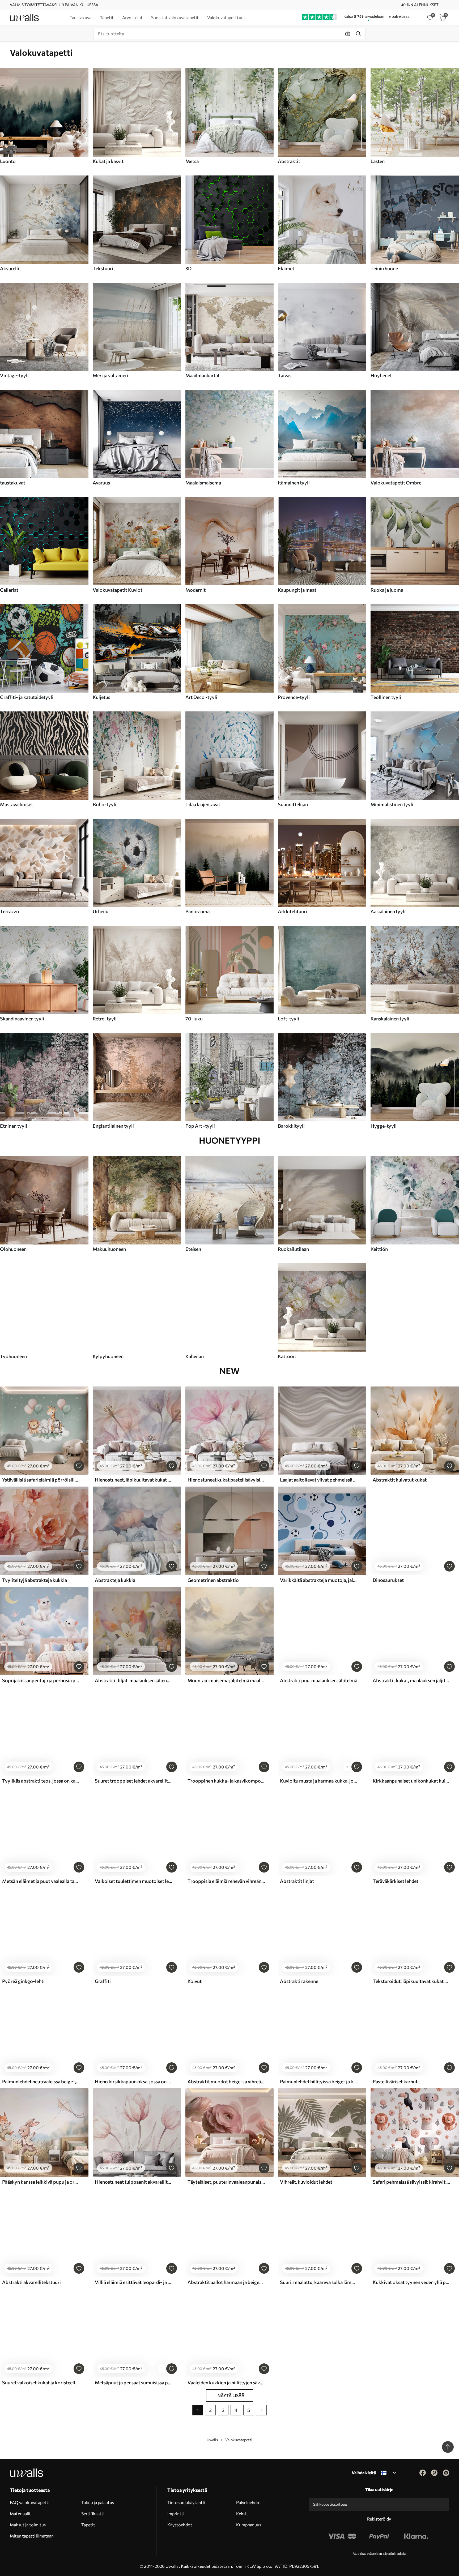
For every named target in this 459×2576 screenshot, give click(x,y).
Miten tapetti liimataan (32, 2536)
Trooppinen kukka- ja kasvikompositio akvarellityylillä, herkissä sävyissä (226, 1781)
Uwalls (212, 2440)
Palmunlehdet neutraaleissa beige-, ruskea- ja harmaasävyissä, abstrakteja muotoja (41, 2081)
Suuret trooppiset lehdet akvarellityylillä (134, 1781)
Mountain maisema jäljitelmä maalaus (226, 1680)
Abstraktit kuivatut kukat (400, 1480)
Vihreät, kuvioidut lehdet (306, 2182)
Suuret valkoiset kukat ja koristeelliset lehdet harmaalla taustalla (41, 2382)
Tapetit (88, 2525)
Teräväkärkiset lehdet (396, 1881)
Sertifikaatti (93, 2513)
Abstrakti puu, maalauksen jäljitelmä (319, 1680)
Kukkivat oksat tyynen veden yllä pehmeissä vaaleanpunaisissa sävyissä (411, 2282)
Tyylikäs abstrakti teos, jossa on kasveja (41, 1781)
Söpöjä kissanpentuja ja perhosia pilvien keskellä (41, 1680)
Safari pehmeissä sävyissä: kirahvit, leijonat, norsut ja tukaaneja (411, 2182)
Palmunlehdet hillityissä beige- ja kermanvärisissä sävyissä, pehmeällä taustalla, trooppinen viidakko (319, 2081)
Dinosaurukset (388, 1580)
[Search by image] (348, 34)
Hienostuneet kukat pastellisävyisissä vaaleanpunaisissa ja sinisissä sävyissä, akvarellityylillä (226, 1480)
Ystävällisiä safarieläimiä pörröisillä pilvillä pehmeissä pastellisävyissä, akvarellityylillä (41, 1480)
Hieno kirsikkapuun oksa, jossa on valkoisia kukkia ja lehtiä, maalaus (134, 2081)
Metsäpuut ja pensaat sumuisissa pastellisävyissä (134, 2382)
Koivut (195, 1981)
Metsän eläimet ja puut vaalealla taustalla (41, 1881)
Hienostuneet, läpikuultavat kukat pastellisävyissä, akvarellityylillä (134, 1480)
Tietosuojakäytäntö (186, 2502)
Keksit (242, 2513)
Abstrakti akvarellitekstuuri (31, 2282)
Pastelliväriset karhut (395, 2081)
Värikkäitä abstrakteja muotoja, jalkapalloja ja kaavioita (319, 1580)
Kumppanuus (249, 2525)
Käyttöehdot (180, 2525)
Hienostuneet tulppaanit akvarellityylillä (134, 2182)
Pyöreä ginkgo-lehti (23, 1981)
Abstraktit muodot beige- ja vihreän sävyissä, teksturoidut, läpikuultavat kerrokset (226, 2081)
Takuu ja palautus (98, 2502)
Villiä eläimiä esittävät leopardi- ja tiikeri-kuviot (134, 2282)
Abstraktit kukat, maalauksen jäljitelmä (411, 1680)
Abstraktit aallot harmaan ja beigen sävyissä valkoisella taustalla (226, 2282)
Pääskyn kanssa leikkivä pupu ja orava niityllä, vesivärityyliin (41, 2182)
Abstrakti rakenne (299, 1981)
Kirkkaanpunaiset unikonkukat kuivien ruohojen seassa (411, 1781)
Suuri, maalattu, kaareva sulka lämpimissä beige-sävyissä (319, 2282)
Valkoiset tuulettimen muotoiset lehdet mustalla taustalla (134, 1881)
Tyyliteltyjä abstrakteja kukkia (35, 1580)
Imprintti (176, 2513)
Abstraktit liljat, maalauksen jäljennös (134, 1680)
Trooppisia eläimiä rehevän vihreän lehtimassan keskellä (226, 1881)
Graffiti (103, 1981)
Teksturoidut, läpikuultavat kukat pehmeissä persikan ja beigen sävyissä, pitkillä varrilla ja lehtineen (411, 1981)
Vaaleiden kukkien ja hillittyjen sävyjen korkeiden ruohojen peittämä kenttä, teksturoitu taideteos (226, 2382)
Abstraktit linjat (297, 1881)
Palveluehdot (249, 2502)
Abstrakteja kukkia (115, 1580)
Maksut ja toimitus (28, 2525)
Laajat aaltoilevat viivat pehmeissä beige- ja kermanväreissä (319, 1480)
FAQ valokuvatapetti (30, 2502)
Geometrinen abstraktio (213, 1580)
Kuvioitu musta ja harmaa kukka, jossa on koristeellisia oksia (319, 1781)
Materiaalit (20, 2513)
